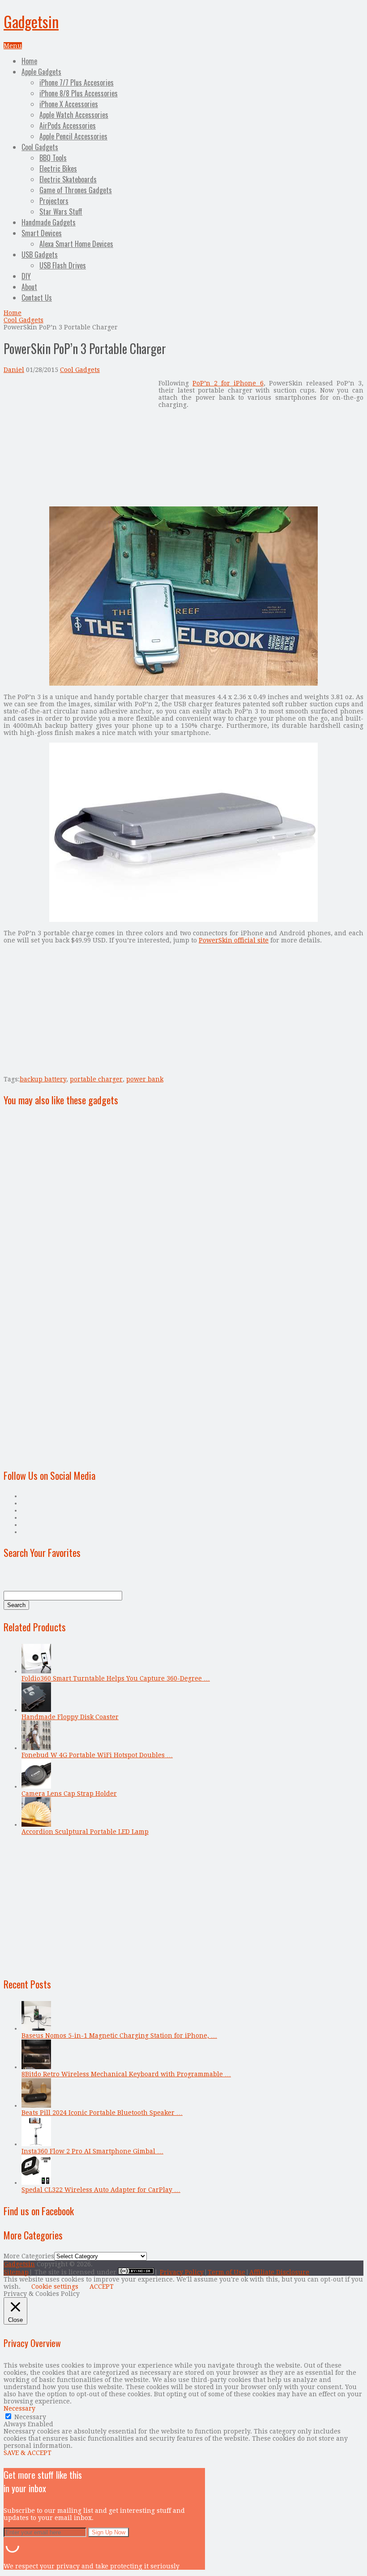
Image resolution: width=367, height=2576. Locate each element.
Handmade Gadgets (49, 222)
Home (29, 61)
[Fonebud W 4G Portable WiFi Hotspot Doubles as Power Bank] (36, 1748)
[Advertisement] (79, 442)
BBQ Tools (53, 158)
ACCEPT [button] (102, 2286)
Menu (13, 46)
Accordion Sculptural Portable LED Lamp (85, 1832)
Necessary (30, 2417)
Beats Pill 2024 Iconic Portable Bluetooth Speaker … (102, 2113)
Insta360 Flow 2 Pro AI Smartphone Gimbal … (92, 2151)
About (29, 287)
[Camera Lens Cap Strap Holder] (36, 1786)
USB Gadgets (40, 255)
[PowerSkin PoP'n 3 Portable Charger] (183, 920)
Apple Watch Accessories (74, 115)
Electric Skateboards (68, 179)
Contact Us (37, 298)
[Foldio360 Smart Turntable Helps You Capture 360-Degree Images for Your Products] (36, 1671)
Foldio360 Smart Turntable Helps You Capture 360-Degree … (116, 1678)
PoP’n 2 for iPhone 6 (228, 383)
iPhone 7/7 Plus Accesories (77, 82)
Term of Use (226, 2272)
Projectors (54, 201)
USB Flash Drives (63, 265)
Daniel (14, 370)
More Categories (29, 2256)
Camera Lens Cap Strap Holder (69, 1794)
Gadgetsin (31, 21)
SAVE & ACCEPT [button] (28, 2453)
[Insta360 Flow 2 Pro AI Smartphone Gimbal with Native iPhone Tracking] (36, 2144)
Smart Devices (42, 233)
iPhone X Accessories (69, 104)
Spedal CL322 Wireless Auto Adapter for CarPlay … (101, 2190)
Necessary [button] (19, 2408)
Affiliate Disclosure (279, 2272)
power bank (145, 1079)
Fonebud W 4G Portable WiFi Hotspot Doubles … (97, 1755)
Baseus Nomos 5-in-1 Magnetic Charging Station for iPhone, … (119, 2036)
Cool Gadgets (40, 147)
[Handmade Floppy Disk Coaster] (36, 1710)
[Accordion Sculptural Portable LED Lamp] (36, 1824)
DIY (26, 276)
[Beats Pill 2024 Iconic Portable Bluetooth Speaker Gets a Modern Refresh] (36, 2105)
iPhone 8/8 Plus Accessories (79, 93)
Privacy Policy (182, 2272)
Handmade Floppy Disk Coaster (70, 1717)
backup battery (43, 1079)
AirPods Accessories (68, 125)
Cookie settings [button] (55, 2286)
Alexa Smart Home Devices (76, 244)
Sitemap (16, 2272)
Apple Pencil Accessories (73, 136)
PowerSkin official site (234, 940)
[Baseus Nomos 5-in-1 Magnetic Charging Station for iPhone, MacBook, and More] (36, 2028)
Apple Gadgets (41, 72)
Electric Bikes (58, 169)
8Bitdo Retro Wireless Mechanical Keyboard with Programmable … (126, 2074)
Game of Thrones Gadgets (76, 190)
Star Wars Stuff (61, 212)
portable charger (96, 1079)
